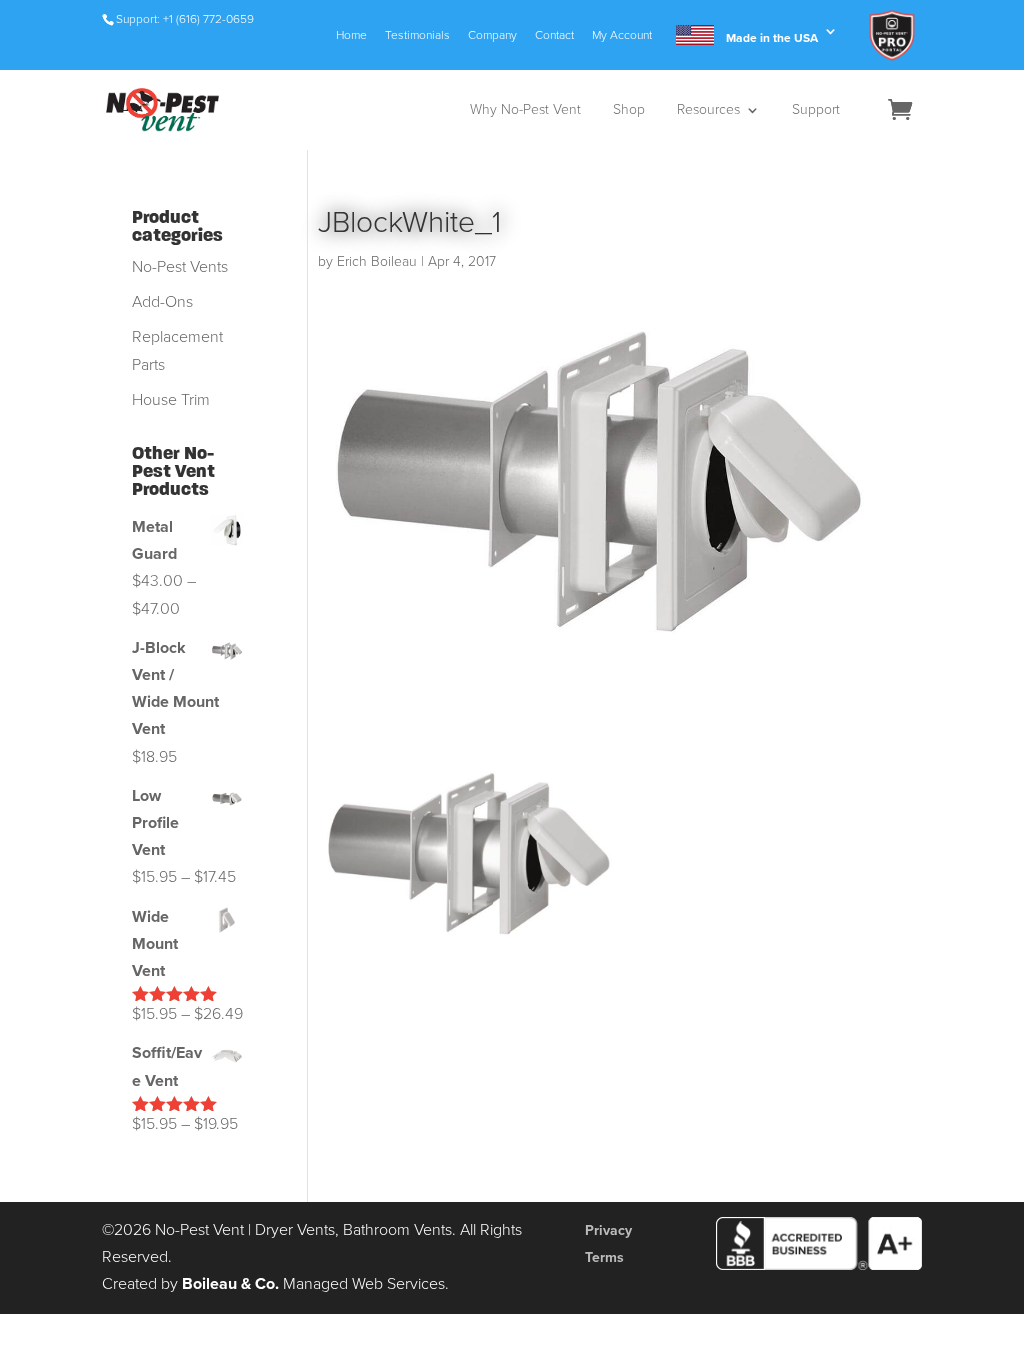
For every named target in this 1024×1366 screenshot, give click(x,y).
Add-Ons (162, 302)
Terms (604, 1257)
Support (816, 110)
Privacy (608, 1230)
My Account (622, 35)
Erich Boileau (377, 261)
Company (492, 35)
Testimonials (417, 35)
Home (351, 35)
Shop (629, 110)
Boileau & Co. (230, 1284)
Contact (554, 35)
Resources (708, 110)
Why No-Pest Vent (525, 110)
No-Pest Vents (180, 267)
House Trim (171, 400)
